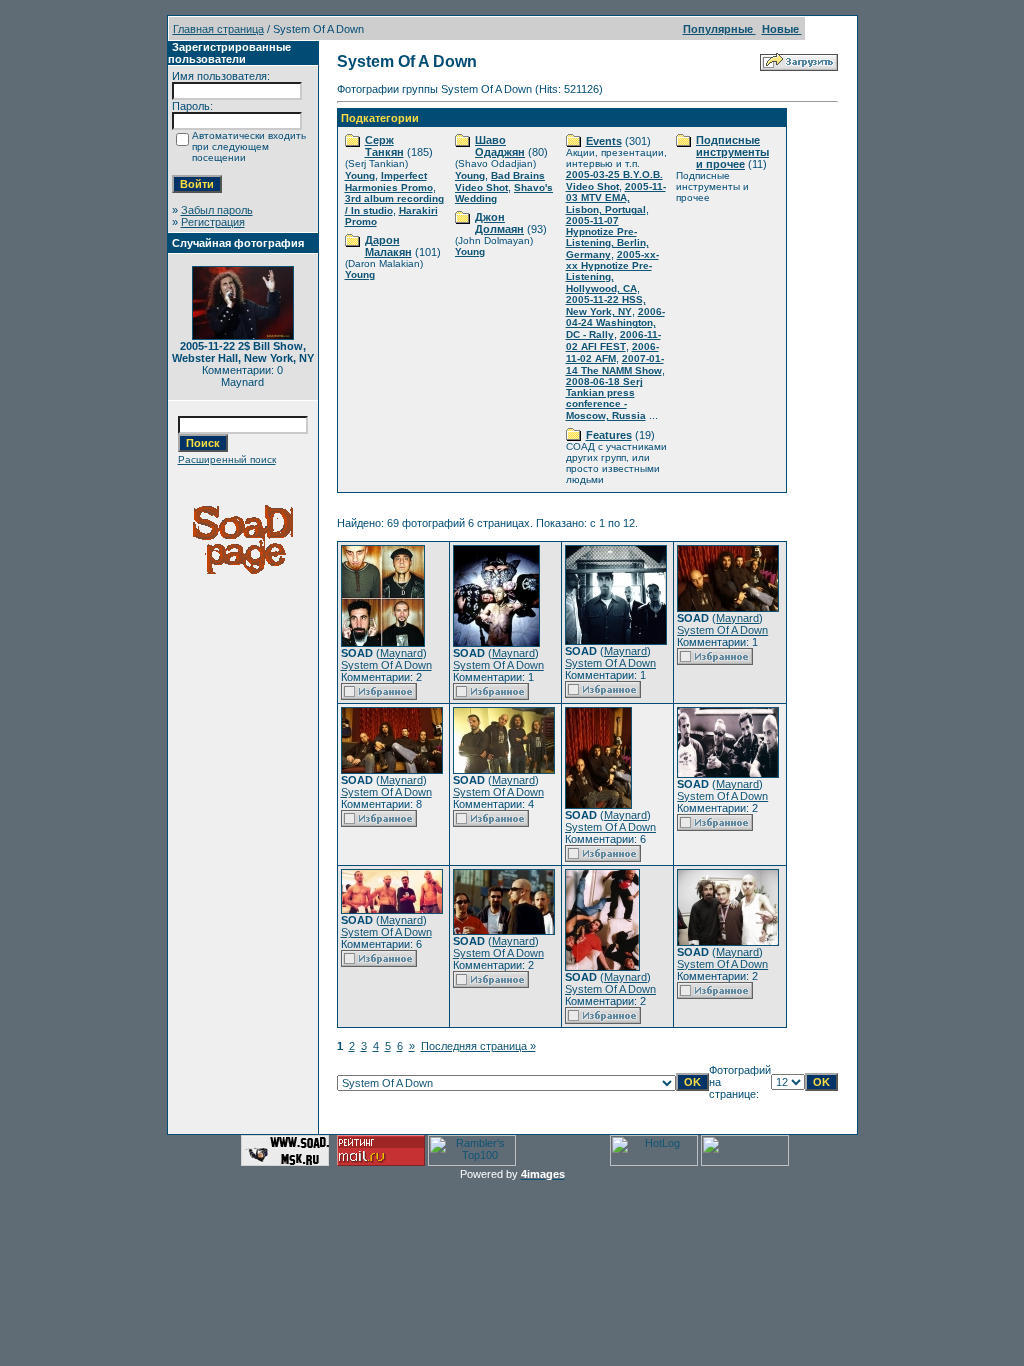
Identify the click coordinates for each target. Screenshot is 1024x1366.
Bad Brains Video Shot (500, 181)
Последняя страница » (478, 1046)
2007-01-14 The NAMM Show (615, 364)
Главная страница (218, 29)
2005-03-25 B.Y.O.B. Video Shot (614, 180)
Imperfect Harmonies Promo (389, 181)
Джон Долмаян (499, 223)
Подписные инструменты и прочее (732, 152)
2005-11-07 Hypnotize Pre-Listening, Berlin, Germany (607, 237)
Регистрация (213, 222)
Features (609, 435)
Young (360, 175)
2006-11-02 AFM (612, 352)
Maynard (401, 653)
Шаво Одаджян (500, 146)
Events (604, 141)
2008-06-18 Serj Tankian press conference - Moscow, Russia (606, 398)
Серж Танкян (384, 146)
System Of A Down (386, 665)
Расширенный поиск (227, 459)
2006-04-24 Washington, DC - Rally (615, 323)
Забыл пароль (217, 210)
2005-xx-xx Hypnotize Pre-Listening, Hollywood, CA (612, 271)
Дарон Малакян (388, 246)
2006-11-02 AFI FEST (613, 340)
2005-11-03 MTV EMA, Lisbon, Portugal (616, 198)
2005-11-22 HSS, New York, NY (606, 305)
